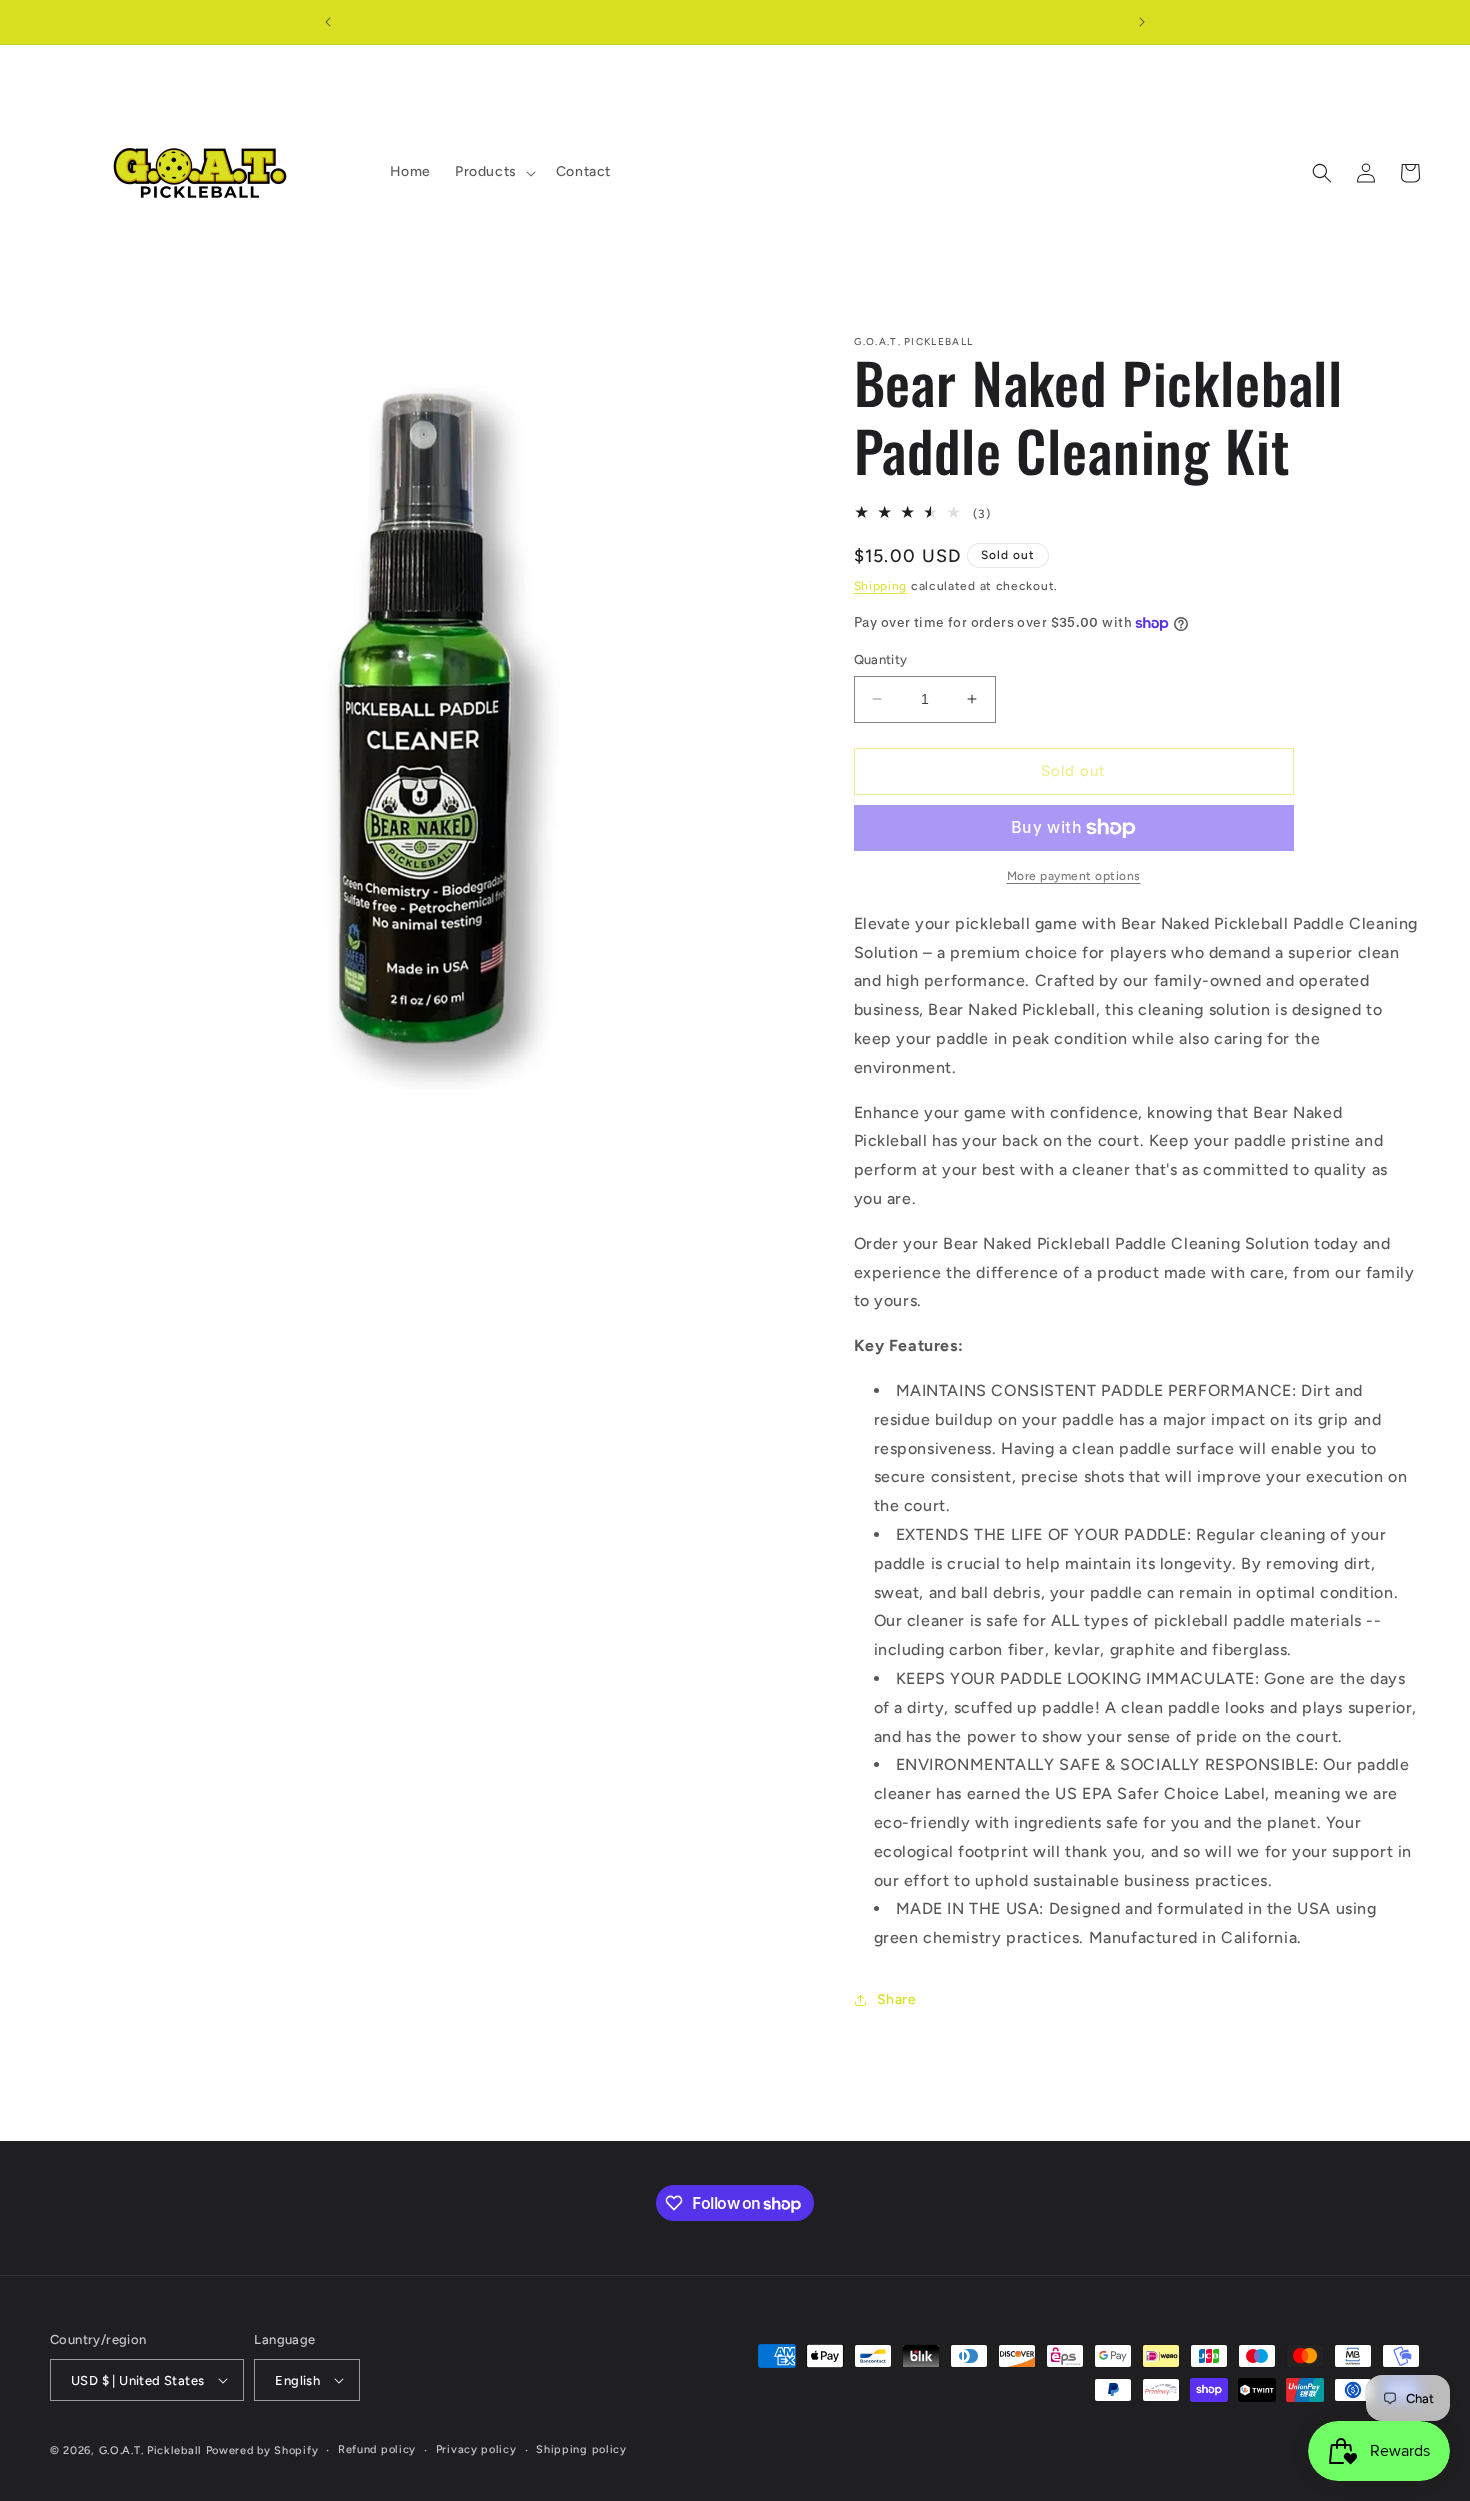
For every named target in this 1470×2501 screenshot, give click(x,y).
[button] (493, 172)
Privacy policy (476, 2449)
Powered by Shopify (262, 2450)
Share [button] (897, 1999)
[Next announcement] (1142, 22)
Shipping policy (581, 2449)
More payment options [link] (1074, 876)
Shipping (881, 586)
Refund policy (377, 2449)
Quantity (881, 659)
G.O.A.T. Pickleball (150, 2450)
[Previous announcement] (328, 22)
